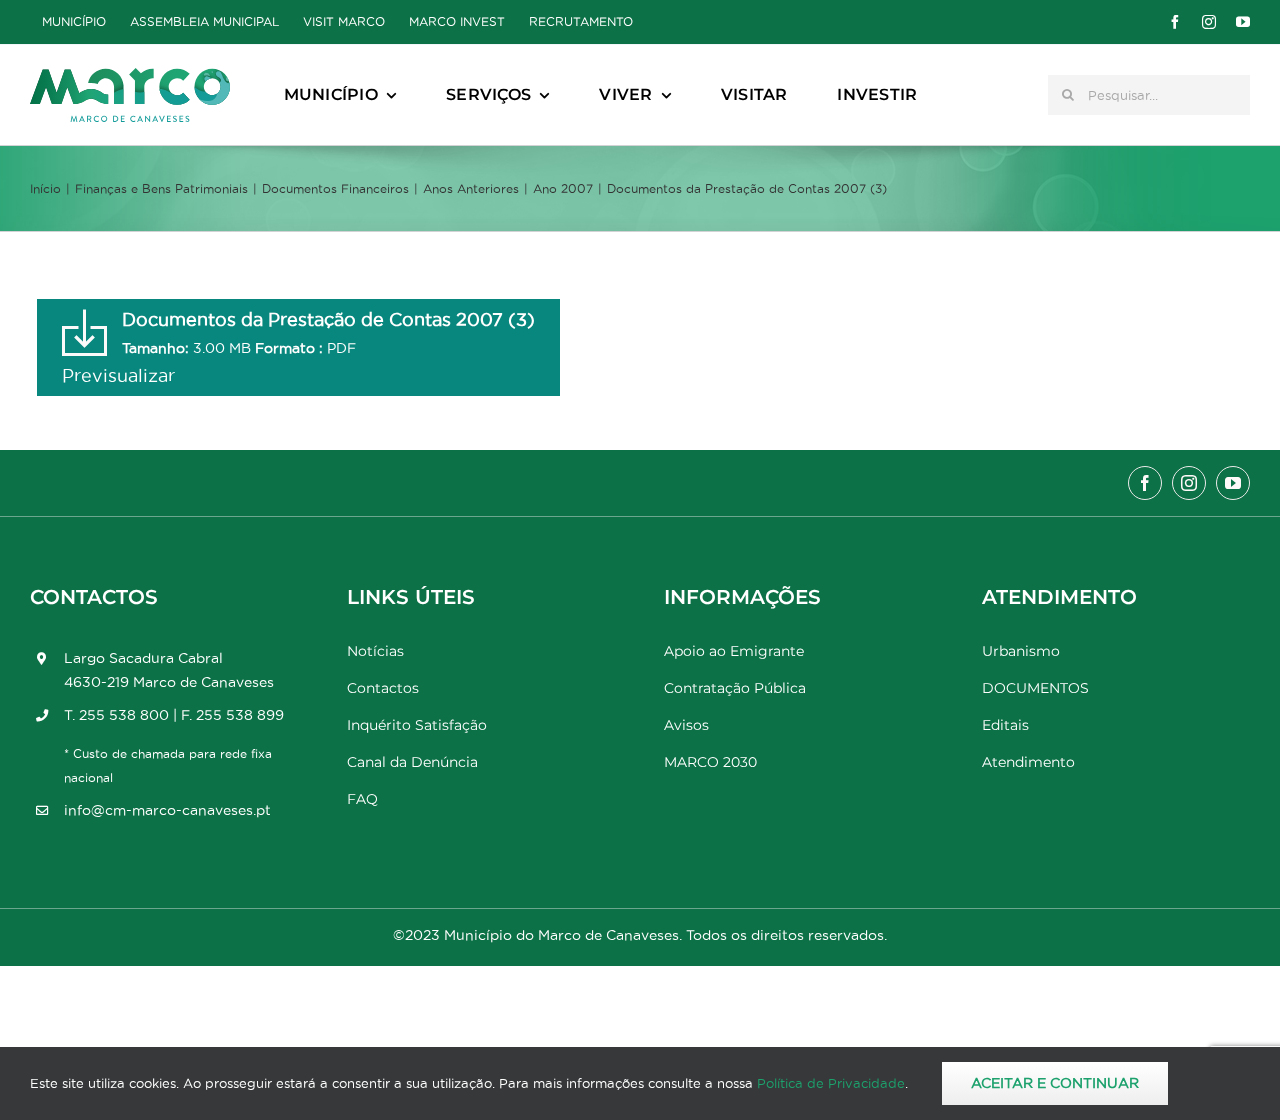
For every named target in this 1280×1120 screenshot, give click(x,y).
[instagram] (1209, 22)
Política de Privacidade (831, 1083)
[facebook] (1175, 22)
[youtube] (1243, 22)
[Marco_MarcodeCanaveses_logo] (130, 76)
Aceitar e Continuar (1055, 1083)
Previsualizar (118, 375)
